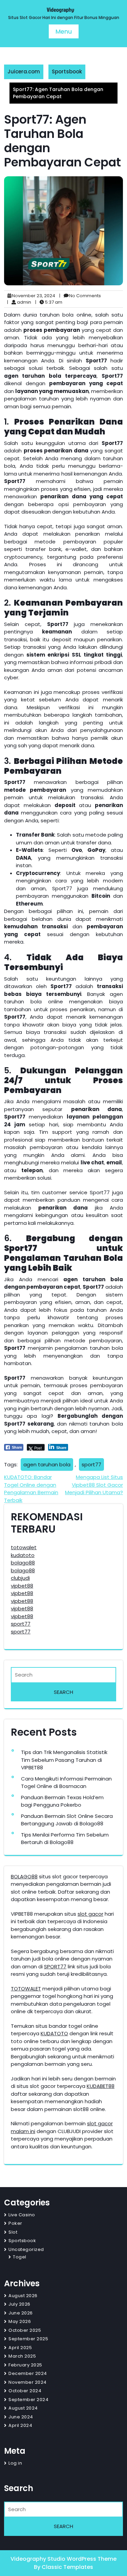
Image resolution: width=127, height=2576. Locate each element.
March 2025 (22, 2356)
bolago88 (23, 1563)
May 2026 (20, 2321)
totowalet (24, 1547)
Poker (15, 2223)
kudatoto (23, 1555)
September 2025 (28, 2339)
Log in (15, 2463)
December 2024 (28, 2373)
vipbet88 (22, 1586)
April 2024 (20, 2425)
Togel (20, 2257)
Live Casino (22, 2215)
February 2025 (25, 2365)
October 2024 (25, 2391)
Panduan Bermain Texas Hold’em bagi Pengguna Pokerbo (62, 1801)
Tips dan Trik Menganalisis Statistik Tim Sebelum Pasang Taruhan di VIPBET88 (64, 1760)
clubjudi (20, 1578)
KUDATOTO (54, 2033)
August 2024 (23, 2408)
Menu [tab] (64, 31)
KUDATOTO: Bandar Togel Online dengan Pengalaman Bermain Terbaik (31, 1489)
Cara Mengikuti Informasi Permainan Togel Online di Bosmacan (66, 1783)
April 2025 (20, 2348)
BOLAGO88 (24, 1876)
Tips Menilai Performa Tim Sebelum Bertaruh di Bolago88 (65, 1839)
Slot (13, 2232)
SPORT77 (55, 1966)
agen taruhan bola (47, 1464)
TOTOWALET (26, 1989)
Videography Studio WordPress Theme (63, 2559)
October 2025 (25, 2330)
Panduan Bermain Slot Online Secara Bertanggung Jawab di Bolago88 (67, 1820)
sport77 (91, 1464)
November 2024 (28, 2382)
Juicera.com (24, 71)
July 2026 (19, 2304)
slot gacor (90, 1914)
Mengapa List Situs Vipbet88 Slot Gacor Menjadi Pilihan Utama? (94, 1485)
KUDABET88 (101, 2086)
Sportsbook (67, 71)
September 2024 (28, 2400)
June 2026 (21, 2313)
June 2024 (21, 2417)
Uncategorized (26, 2249)
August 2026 (23, 2296)
